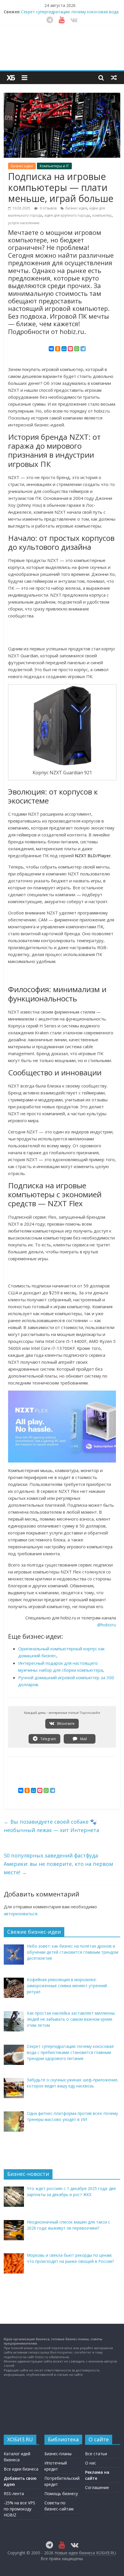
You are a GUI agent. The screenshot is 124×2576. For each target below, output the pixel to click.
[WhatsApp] (77, 349)
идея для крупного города (67, 215)
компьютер (102, 215)
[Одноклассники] (58, 349)
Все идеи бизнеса (21, 2469)
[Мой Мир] (64, 349)
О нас (91, 2463)
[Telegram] (83, 349)
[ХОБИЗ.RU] (11, 78)
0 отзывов (48, 208)
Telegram (48, 1739)
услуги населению (24, 223)
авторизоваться (20, 1914)
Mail (83, 1739)
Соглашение (97, 2487)
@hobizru (107, 1625)
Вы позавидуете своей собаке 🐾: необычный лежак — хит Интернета (51, 1826)
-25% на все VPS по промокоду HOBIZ (19, 2509)
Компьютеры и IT (54, 166)
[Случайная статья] (114, 77)
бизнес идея (76, 208)
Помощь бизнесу (61, 2494)
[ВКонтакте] (51, 349)
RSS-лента (14, 2494)
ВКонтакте (65, 1724)
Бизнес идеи (22, 166)
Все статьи (96, 2454)
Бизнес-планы (58, 2454)
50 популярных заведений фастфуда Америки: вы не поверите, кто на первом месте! (58, 1864)
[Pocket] (70, 349)
